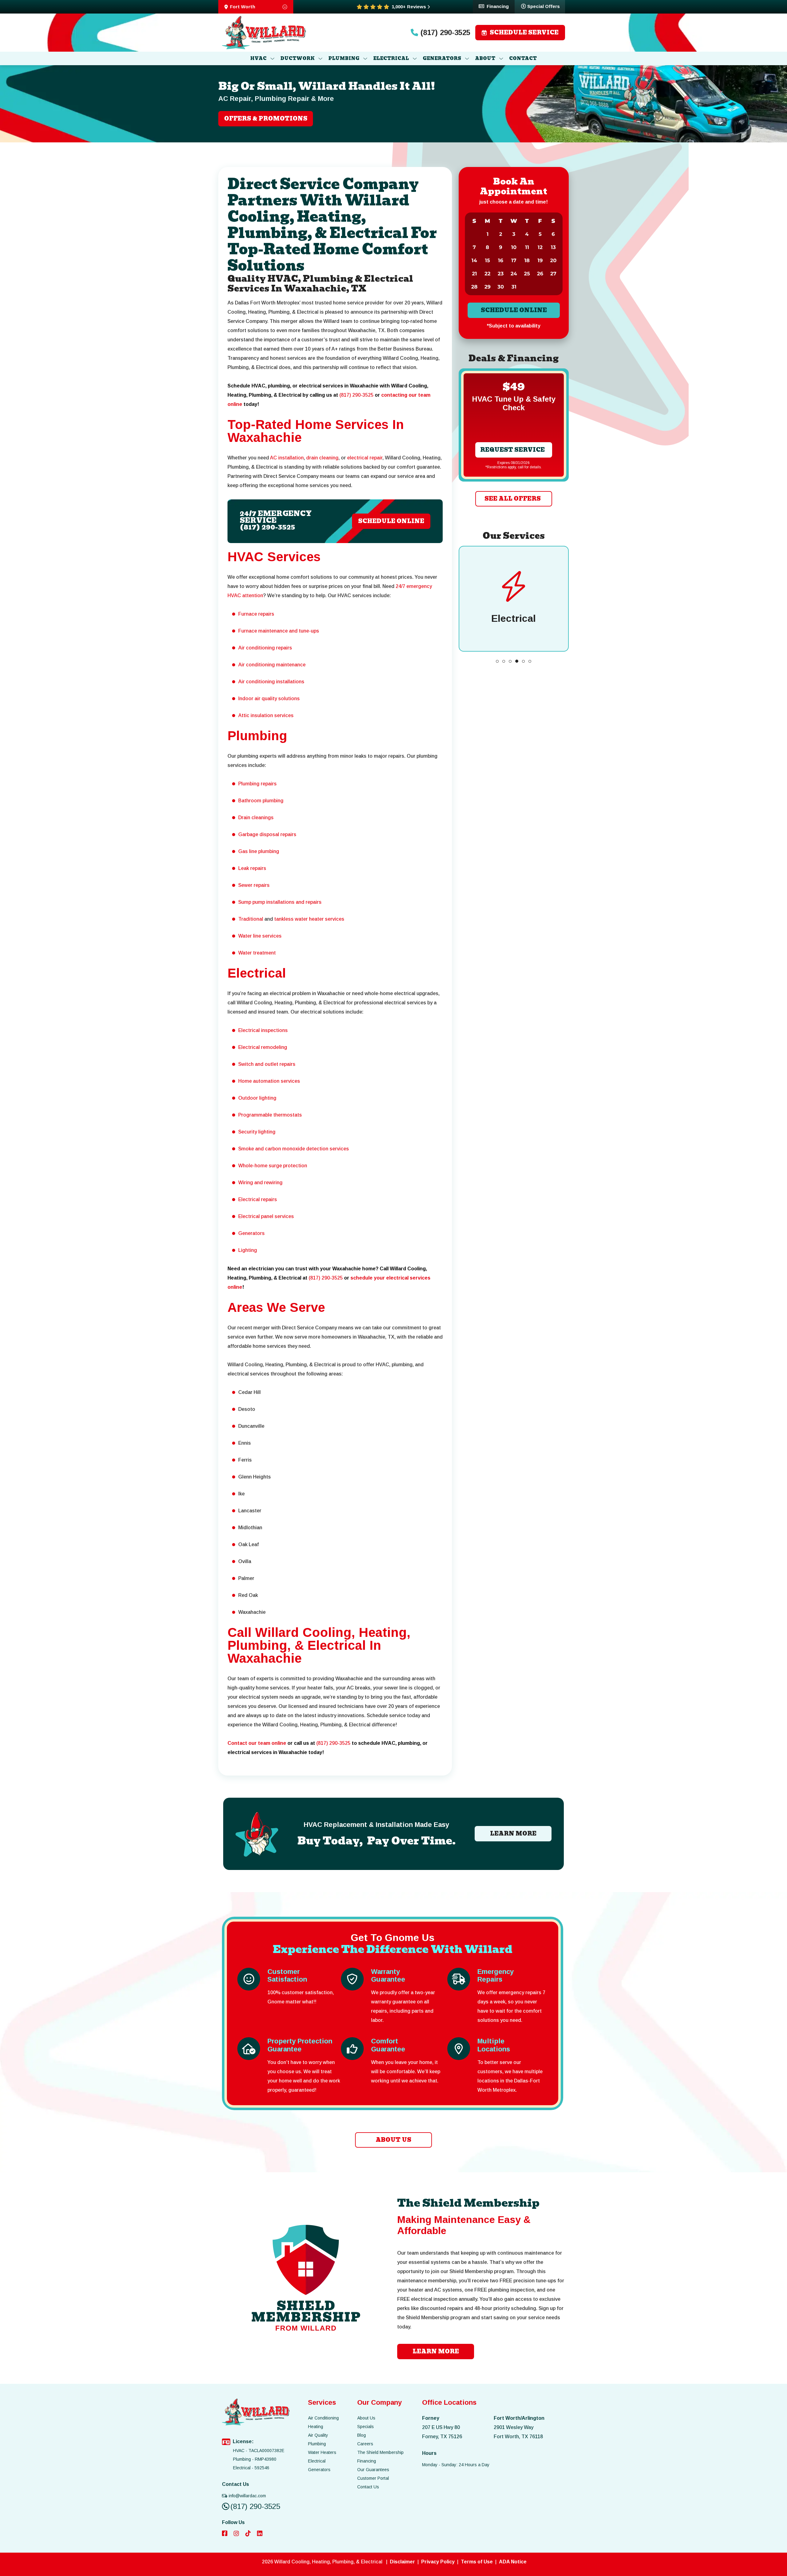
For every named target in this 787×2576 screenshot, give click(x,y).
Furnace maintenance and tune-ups (279, 631)
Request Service (512, 450)
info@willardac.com (247, 2496)
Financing (498, 6)
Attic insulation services (266, 715)
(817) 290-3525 (445, 33)
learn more (436, 2351)
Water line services (260, 936)
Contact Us (368, 2487)
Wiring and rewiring (260, 1183)
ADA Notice (513, 2562)
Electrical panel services (266, 1216)
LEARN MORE (513, 1834)
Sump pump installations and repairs (280, 902)
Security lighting (257, 1132)
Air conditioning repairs (265, 648)
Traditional (251, 919)
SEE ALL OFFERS (512, 499)
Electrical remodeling (263, 1047)
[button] (497, 661)
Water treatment (257, 953)
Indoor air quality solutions (269, 699)
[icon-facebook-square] (225, 2534)
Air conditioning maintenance (272, 665)
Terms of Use (477, 2562)
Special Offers (544, 6)
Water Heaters (322, 2452)
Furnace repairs (256, 614)
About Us (366, 2418)
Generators (251, 1233)
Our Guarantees (373, 2470)
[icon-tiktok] (249, 2534)
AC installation (287, 458)
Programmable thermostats (270, 1115)
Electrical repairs (258, 1199)
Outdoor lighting (257, 1098)
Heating (316, 2427)
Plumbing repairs (257, 784)
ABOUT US (393, 2140)
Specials (366, 2427)
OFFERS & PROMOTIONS (266, 119)
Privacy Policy (438, 2562)
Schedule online (514, 310)
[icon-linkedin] (260, 2534)
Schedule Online (391, 521)
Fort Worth (243, 7)
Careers (365, 2444)
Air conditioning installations (271, 682)
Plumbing (317, 2444)
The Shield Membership (380, 2452)
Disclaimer (402, 2562)
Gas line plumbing (259, 851)
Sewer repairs (254, 885)
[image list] (264, 33)
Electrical (317, 2461)
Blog (362, 2435)
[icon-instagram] (237, 2534)
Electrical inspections (263, 1030)
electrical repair (365, 458)
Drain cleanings (256, 818)
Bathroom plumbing (261, 801)
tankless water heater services (309, 919)
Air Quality (318, 2435)
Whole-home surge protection (273, 1166)
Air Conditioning (323, 2418)
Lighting (248, 1250)
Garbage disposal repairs (267, 834)
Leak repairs (252, 868)
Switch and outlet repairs (267, 1064)
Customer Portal (373, 2478)
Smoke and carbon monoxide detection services (294, 1149)
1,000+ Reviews (409, 7)
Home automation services (269, 1081)
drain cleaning (322, 458)
